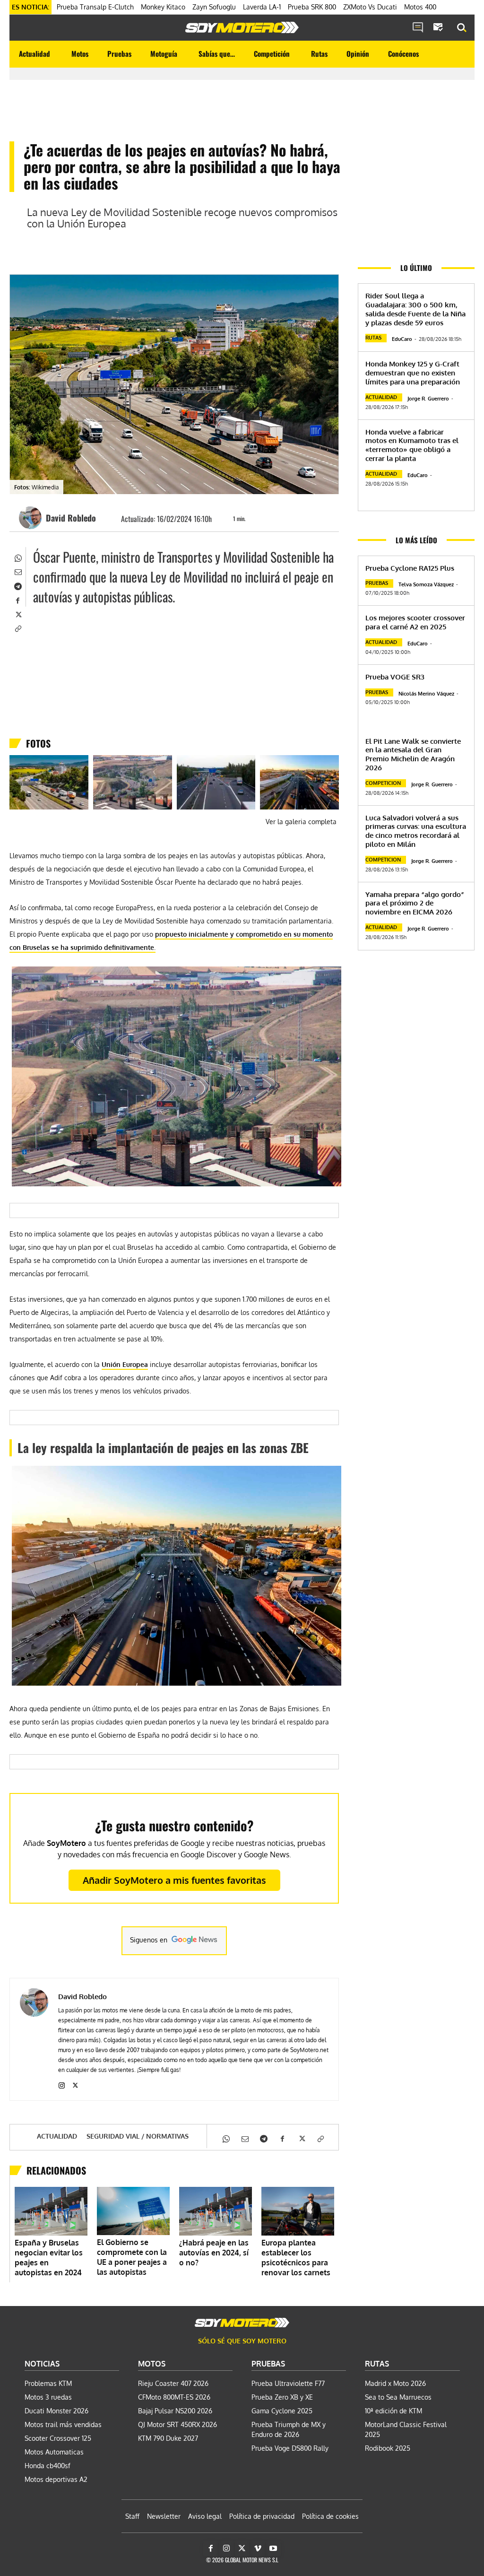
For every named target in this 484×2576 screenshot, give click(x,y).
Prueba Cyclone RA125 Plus (410, 568)
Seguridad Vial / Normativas (138, 2136)
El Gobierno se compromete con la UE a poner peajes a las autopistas (132, 2257)
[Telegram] (17, 585)
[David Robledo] (32, 518)
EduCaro (402, 339)
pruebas (377, 583)
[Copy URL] (17, 628)
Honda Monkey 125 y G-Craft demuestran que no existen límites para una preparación (413, 373)
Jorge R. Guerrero (428, 399)
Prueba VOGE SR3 (395, 677)
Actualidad (57, 2136)
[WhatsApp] (17, 557)
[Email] (17, 571)
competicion (383, 783)
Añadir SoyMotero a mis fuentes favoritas (174, 1880)
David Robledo (71, 518)
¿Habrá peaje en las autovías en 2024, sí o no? (214, 2253)
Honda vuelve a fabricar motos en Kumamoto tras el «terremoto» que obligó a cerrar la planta (412, 445)
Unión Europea (125, 1364)
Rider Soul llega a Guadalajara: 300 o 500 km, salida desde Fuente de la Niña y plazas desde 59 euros (415, 309)
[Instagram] (62, 2084)
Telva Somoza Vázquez (426, 584)
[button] (462, 28)
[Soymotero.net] (242, 27)
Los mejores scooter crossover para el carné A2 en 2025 (415, 622)
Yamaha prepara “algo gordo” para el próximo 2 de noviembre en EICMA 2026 (415, 903)
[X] (17, 614)
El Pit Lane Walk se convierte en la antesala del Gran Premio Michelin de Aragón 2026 (413, 754)
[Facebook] (17, 600)
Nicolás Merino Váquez (426, 694)
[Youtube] (273, 2549)
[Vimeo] (258, 2549)
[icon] (418, 28)
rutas (373, 338)
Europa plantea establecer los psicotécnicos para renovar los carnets (296, 2258)
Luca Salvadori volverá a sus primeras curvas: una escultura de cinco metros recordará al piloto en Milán (416, 831)
